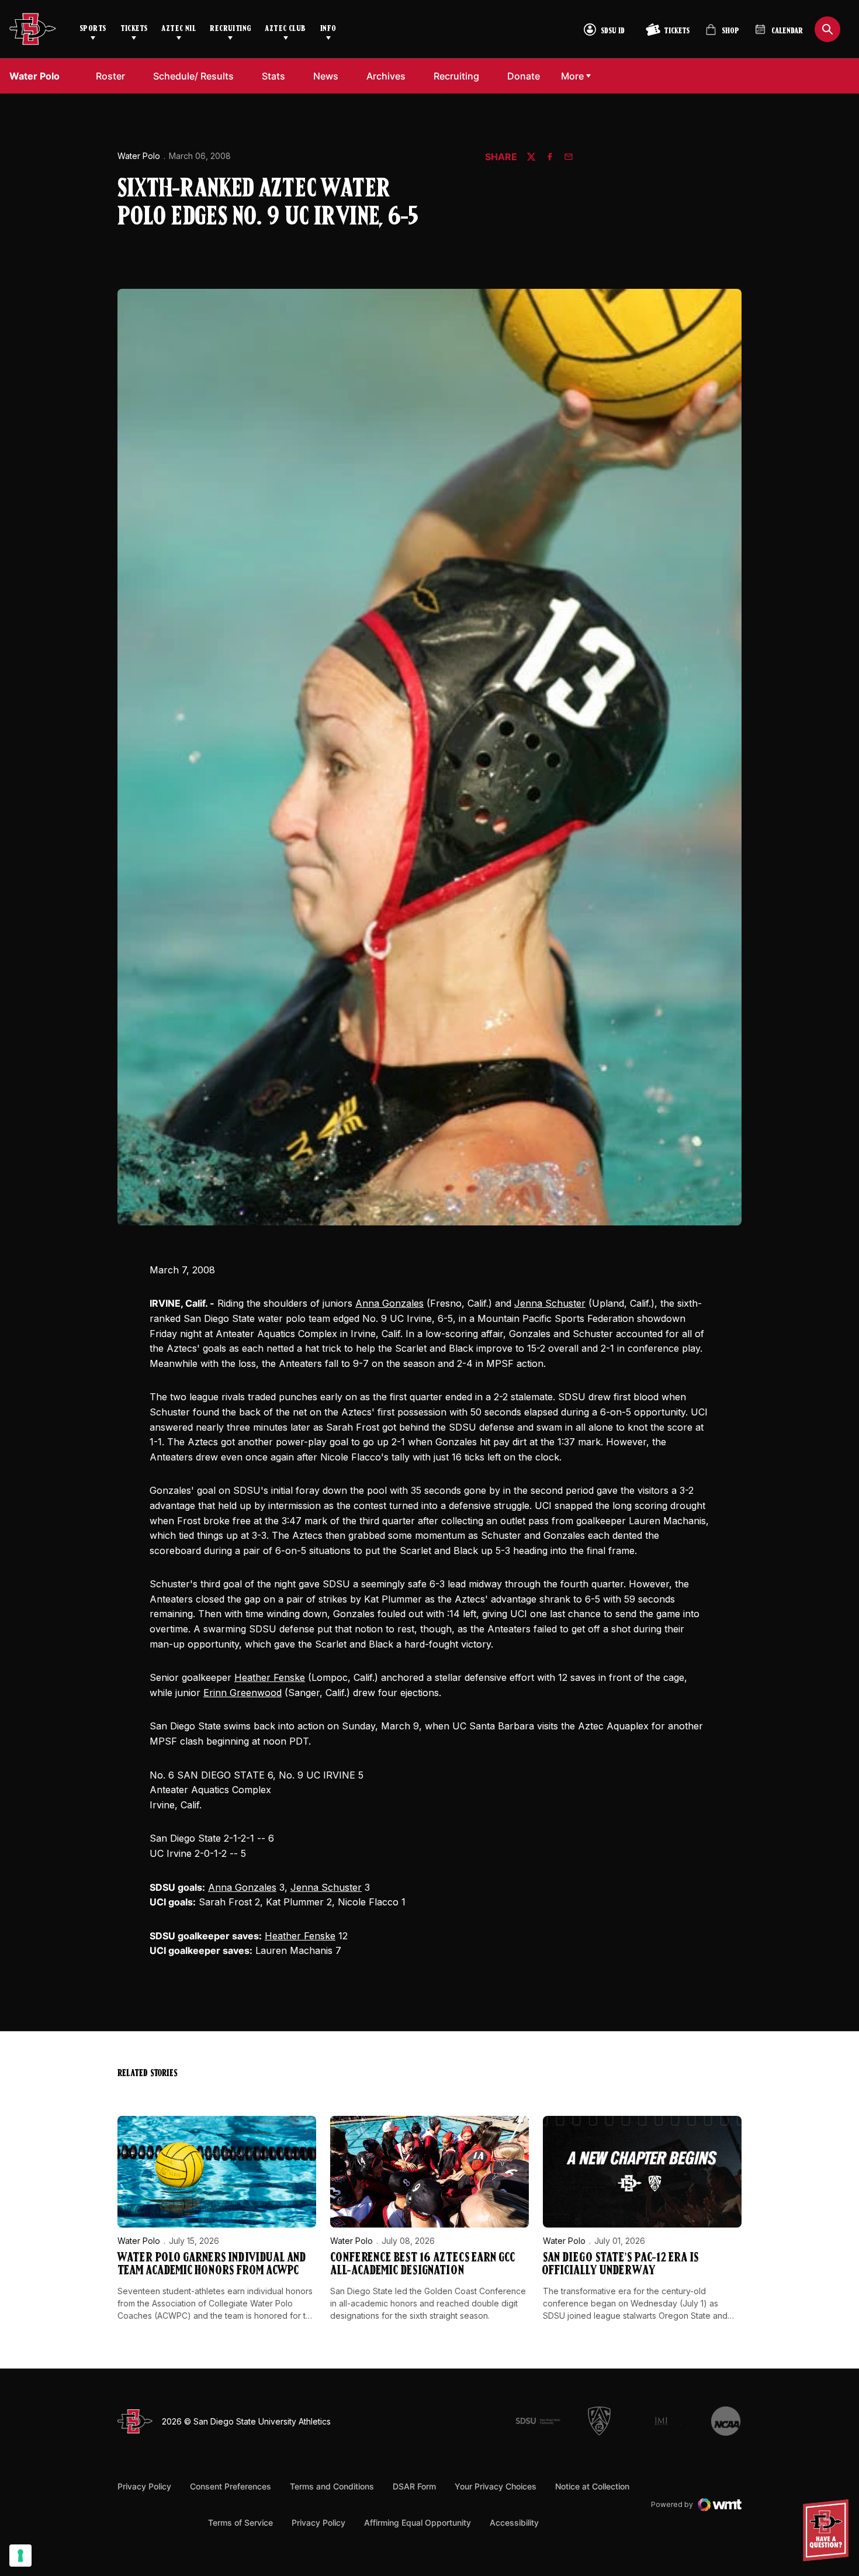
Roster (110, 76)
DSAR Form (414, 2486)
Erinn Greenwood (243, 1693)
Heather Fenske (270, 1677)
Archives (386, 76)
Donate (527, 76)
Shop (722, 34)
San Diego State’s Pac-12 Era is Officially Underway (621, 2265)
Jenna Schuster (550, 1303)
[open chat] (829, 2530)
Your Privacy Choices (496, 2486)
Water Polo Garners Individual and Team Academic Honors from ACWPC (212, 2265)
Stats (273, 76)
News (326, 76)
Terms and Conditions (332, 2486)
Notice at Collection (592, 2486)
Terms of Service (240, 2522)
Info (328, 29)
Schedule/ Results (193, 76)
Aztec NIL (179, 29)
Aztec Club (285, 29)
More (572, 76)
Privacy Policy (144, 2486)
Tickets (134, 29)
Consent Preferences (231, 2486)
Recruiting (230, 29)
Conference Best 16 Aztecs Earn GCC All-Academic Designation (422, 2265)
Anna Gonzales (389, 1303)
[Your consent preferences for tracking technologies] (20, 2556)
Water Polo (139, 156)
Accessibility (514, 2522)
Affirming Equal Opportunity (418, 2523)
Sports (93, 29)
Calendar (787, 31)
